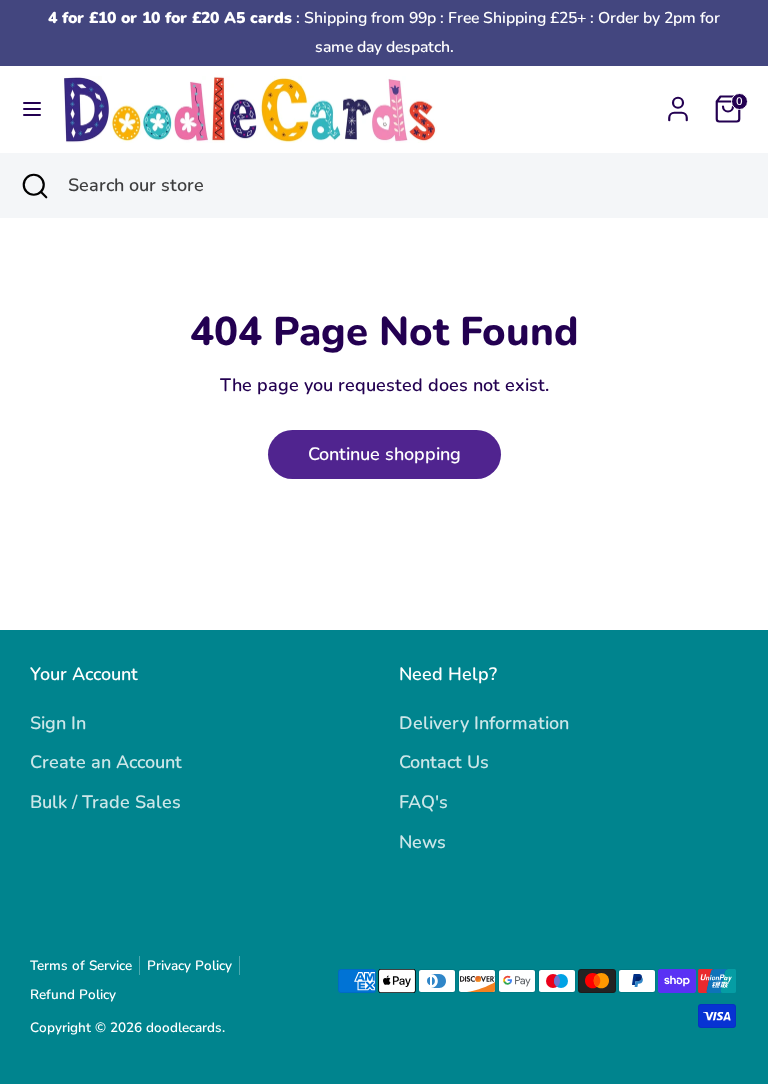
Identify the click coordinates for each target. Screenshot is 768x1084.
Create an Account (106, 762)
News (422, 842)
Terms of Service (81, 965)
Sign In (58, 723)
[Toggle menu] (32, 109)
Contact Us (444, 762)
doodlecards (184, 1027)
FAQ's (423, 802)
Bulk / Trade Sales (105, 802)
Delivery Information (484, 723)
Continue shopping (384, 454)
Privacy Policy (189, 965)
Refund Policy (73, 994)
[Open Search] (34, 185)
